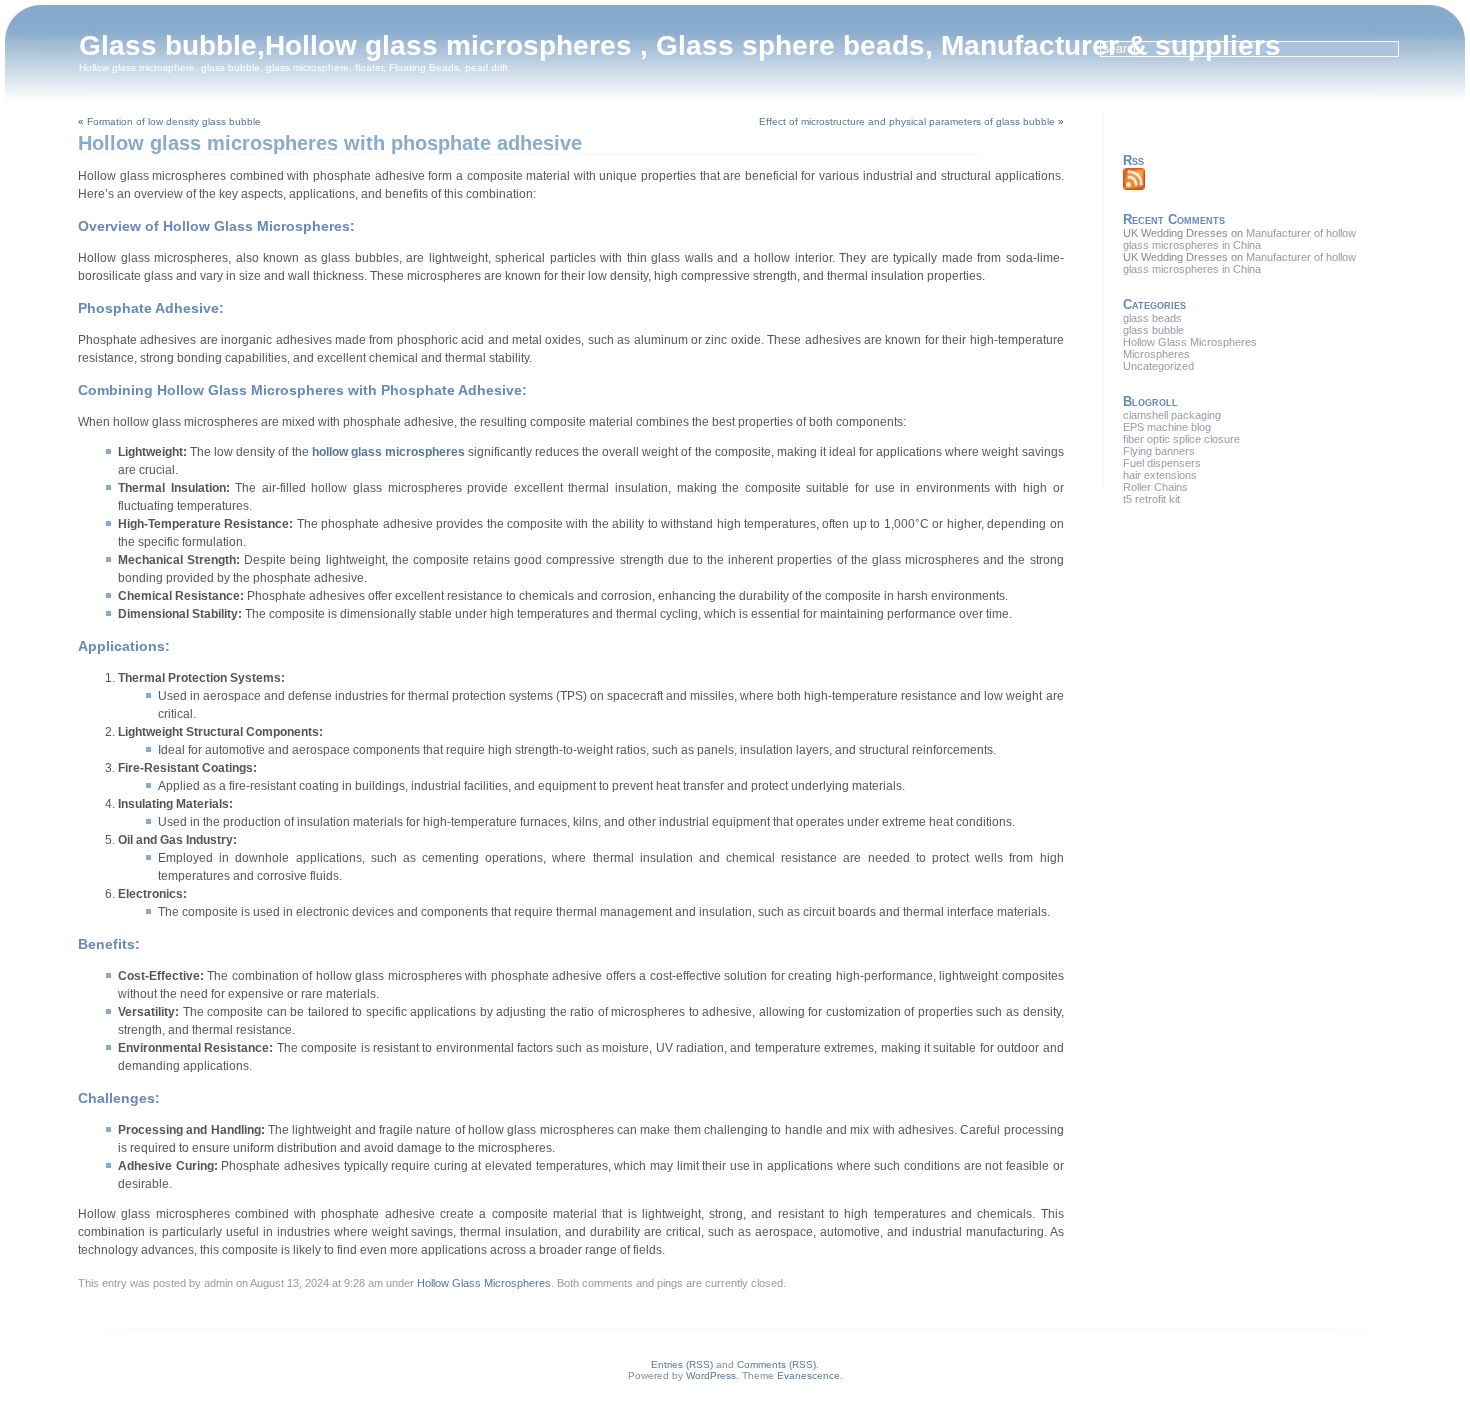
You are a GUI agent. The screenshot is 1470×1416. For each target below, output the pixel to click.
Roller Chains (1155, 487)
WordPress (711, 1375)
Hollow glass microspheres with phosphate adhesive (330, 143)
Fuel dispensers (1162, 463)
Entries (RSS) (682, 1364)
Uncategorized (1158, 366)
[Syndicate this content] (1134, 186)
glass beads (1152, 318)
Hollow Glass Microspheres (484, 1283)
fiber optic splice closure (1181, 439)
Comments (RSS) (776, 1364)
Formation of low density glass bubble (174, 121)
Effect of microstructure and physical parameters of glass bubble (907, 121)
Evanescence (808, 1375)
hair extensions (1160, 475)
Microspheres (1156, 354)
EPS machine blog (1167, 427)
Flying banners (1159, 451)
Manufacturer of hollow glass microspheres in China (1239, 239)
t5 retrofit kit (1151, 499)
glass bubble (1153, 330)
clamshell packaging (1172, 415)
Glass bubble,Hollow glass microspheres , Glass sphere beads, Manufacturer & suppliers (680, 45)
